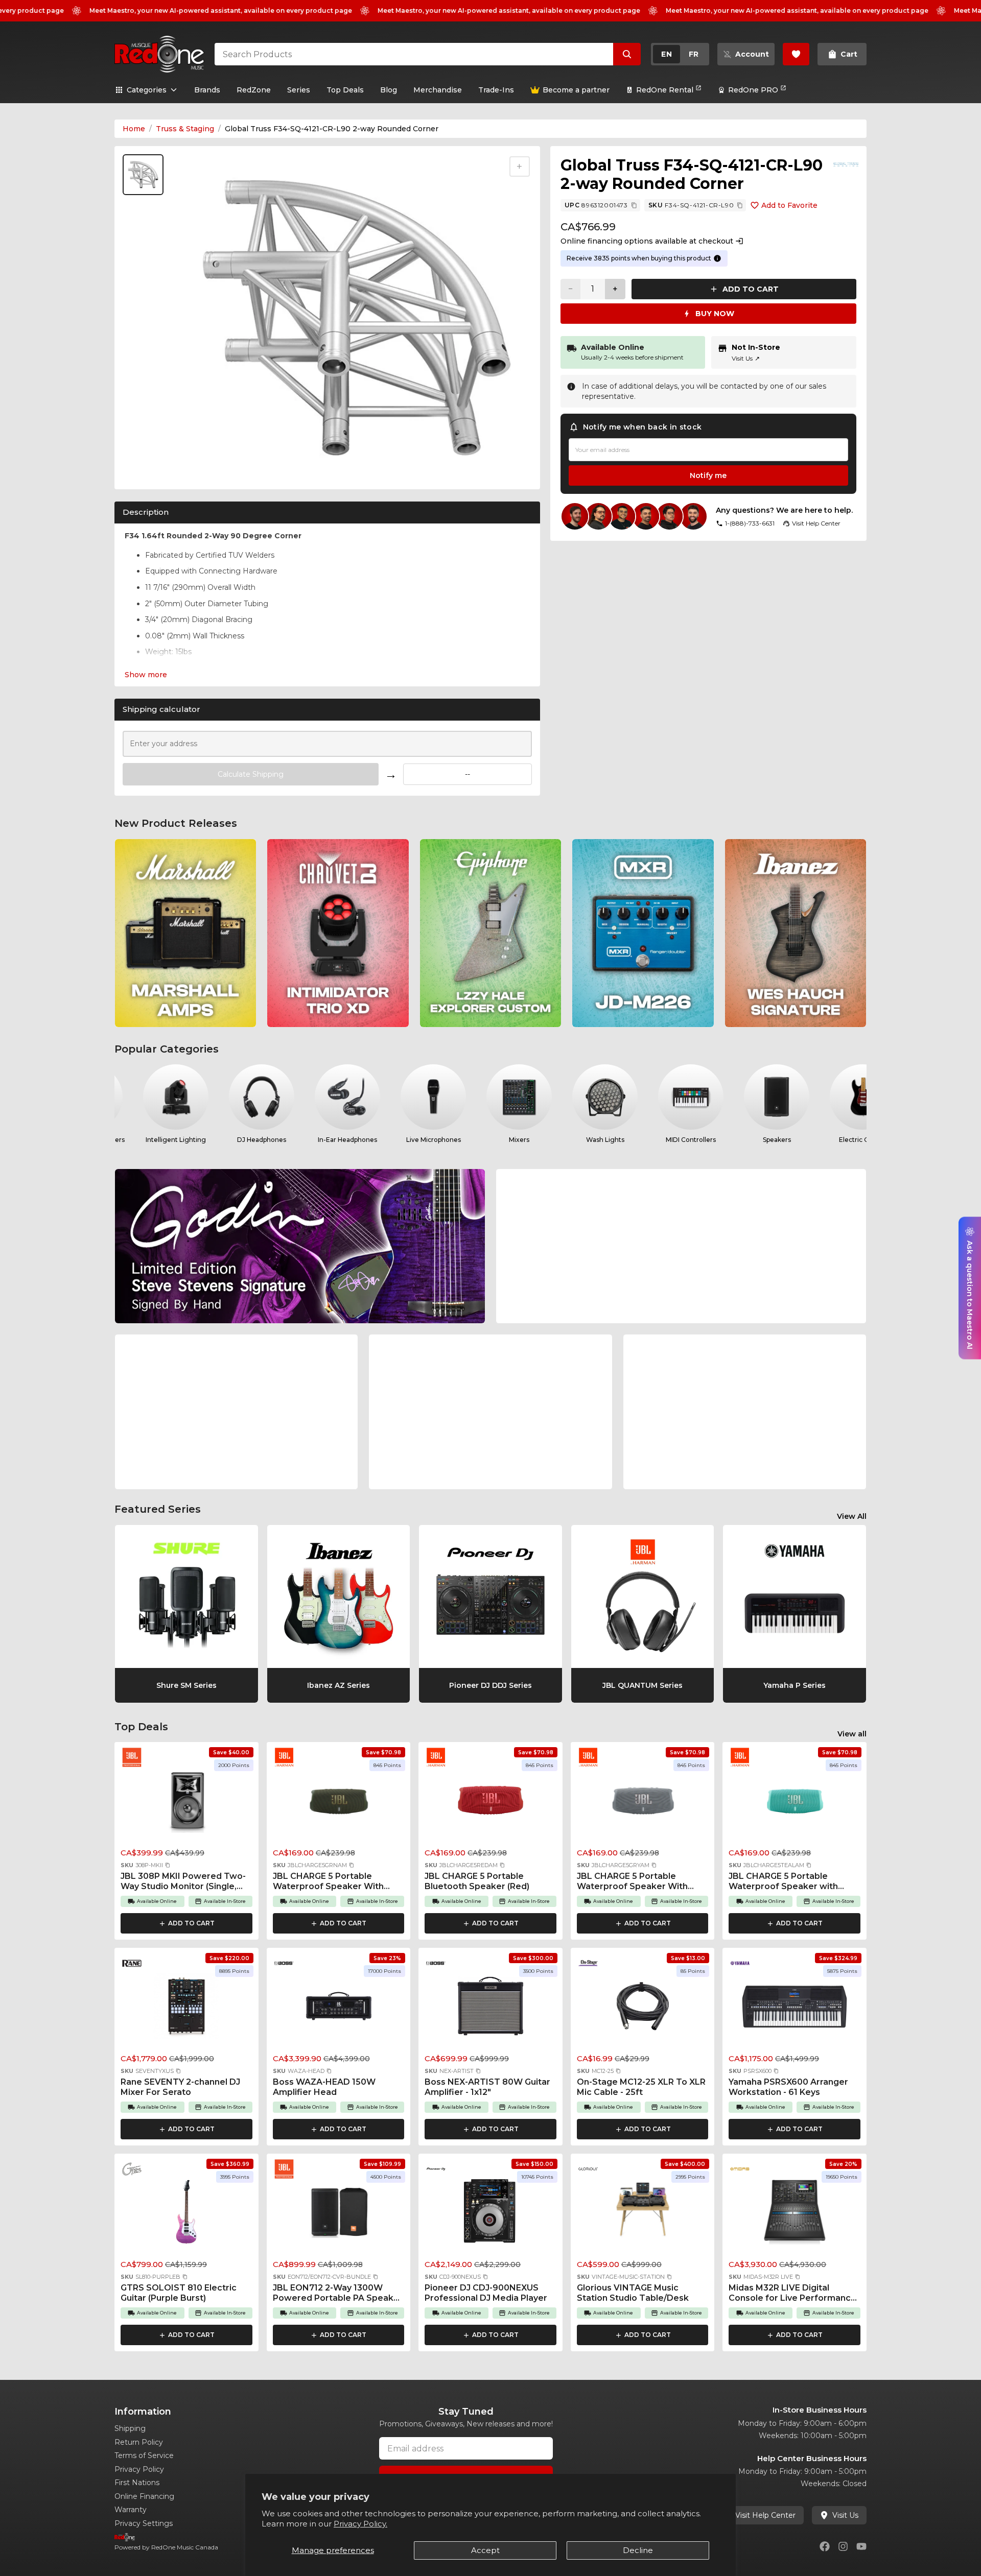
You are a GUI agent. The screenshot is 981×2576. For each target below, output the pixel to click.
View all (852, 1734)
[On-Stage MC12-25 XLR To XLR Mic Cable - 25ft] (643, 2009)
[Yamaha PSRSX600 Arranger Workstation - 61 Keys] (795, 2009)
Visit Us (746, 358)
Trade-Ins (496, 90)
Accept (485, 2550)
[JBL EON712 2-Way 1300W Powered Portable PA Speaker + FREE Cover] (339, 2215)
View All (852, 1516)
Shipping (130, 2428)
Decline (638, 2550)
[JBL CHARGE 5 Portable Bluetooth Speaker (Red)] (491, 1803)
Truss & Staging (185, 129)
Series (299, 90)
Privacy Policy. (360, 2524)
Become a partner (576, 90)
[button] (168, 1865)
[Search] (627, 54)
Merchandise (438, 90)
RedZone (254, 90)
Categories (147, 90)
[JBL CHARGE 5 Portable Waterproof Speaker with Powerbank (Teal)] (795, 1803)
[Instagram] (843, 2546)
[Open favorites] (796, 54)
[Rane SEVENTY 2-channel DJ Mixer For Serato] (186, 2009)
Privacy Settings (144, 2523)
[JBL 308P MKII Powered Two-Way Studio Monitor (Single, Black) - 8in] (186, 1803)
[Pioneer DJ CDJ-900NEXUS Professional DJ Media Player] (491, 2215)
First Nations (137, 2483)
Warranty (131, 2510)
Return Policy (139, 2442)
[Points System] (717, 258)
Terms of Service (144, 2455)
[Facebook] (825, 2546)
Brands (207, 90)
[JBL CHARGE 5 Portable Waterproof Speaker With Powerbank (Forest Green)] (339, 1803)
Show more (146, 675)
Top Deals (345, 90)
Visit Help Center (765, 2515)
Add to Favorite (789, 205)
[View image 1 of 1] (143, 175)
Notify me (708, 475)
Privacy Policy (139, 2469)
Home (134, 129)
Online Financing (144, 2496)
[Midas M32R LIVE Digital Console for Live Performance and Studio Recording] (795, 2215)
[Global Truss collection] (846, 164)
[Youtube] (861, 2546)
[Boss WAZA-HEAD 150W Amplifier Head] (339, 2009)
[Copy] (634, 205)
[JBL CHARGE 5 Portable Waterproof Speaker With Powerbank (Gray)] (643, 1803)
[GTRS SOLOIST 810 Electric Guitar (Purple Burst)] (186, 2215)
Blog (389, 90)
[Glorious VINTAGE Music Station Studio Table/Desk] (643, 2215)
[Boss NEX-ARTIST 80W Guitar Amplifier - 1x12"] (491, 2009)
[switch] (680, 54)
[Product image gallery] (145, 468)
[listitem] (185, 933)
